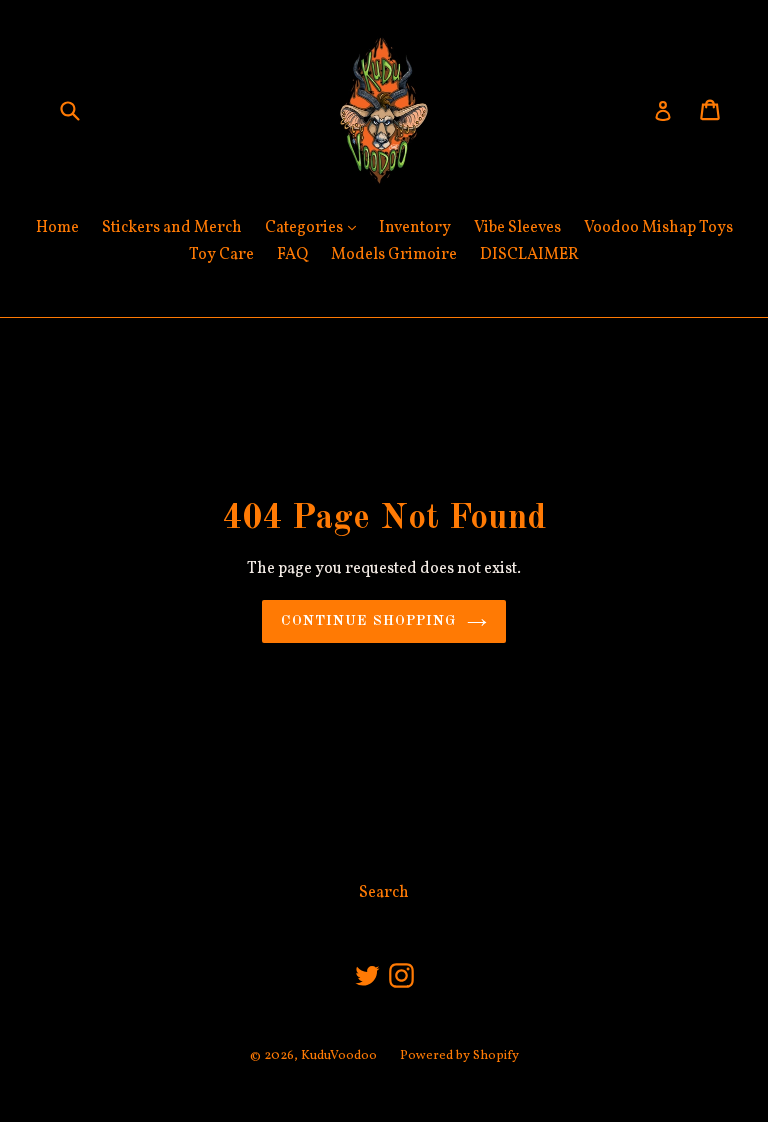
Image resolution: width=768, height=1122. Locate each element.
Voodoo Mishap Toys (658, 228)
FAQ (292, 255)
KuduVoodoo (339, 1056)
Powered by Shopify (459, 1056)
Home (57, 228)
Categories (315, 227)
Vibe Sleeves (517, 228)
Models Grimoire (394, 255)
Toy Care (221, 255)
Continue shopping (368, 621)
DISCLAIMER (529, 255)
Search (384, 893)
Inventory (415, 228)
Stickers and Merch (172, 228)
